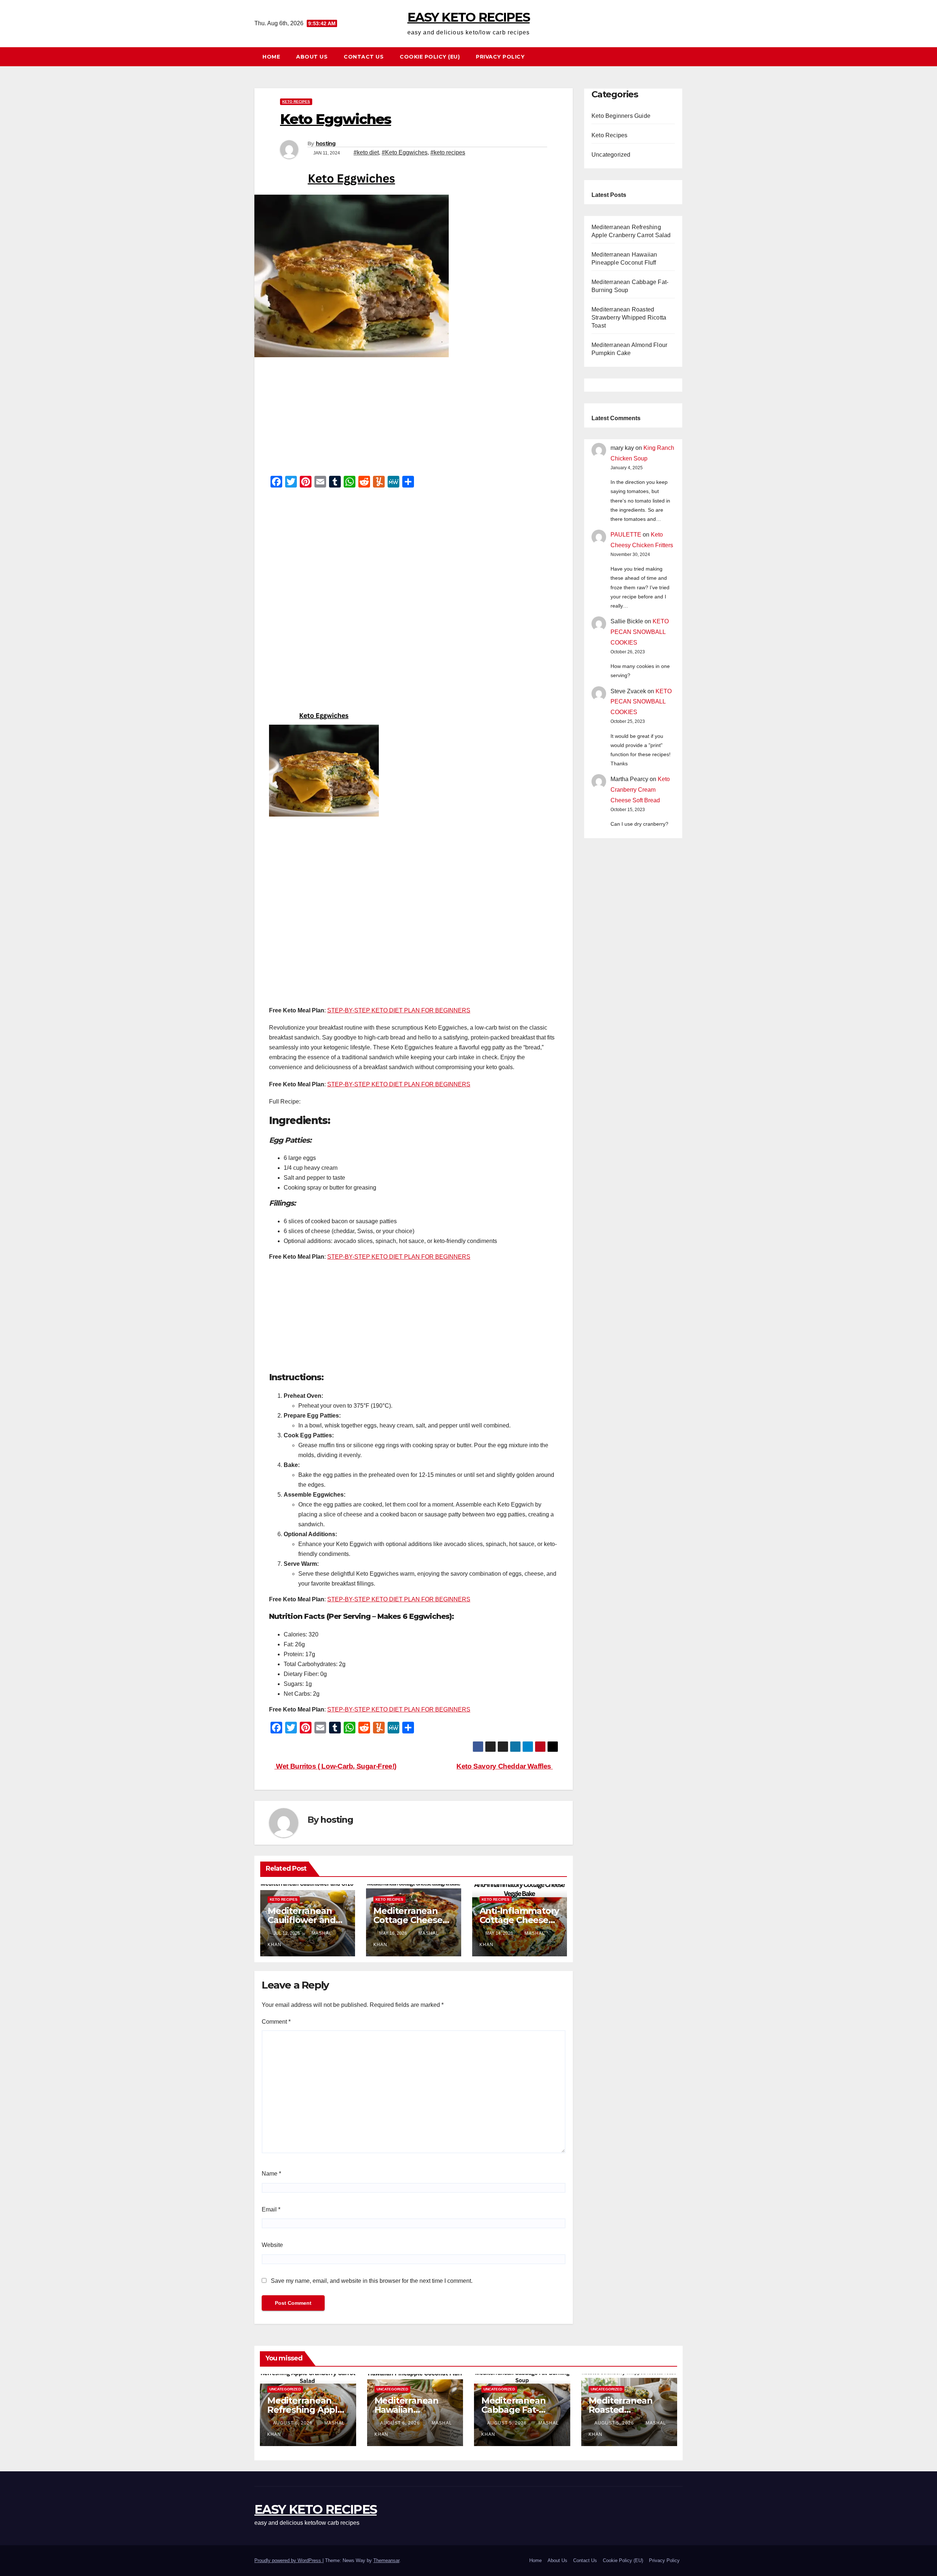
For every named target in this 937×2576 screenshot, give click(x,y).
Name (271, 2174)
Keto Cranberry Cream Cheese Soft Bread (640, 790)
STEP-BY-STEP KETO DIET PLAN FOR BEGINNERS (399, 1010)
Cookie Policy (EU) (430, 57)
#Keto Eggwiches (405, 152)
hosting (326, 143)
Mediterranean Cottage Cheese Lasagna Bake (408, 1920)
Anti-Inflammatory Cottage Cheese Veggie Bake (519, 1920)
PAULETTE (626, 535)
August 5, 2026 (508, 2423)
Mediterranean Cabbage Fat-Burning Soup (513, 2410)
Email (271, 2209)
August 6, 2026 (294, 2423)
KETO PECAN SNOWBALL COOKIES (640, 632)
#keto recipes (448, 152)
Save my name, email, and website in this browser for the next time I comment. (372, 2281)
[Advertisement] (414, 419)
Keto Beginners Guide (621, 116)
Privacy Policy (500, 57)
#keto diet (366, 152)
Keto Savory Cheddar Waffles (505, 1766)
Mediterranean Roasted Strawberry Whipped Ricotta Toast (629, 318)
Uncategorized (611, 155)
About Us (312, 57)
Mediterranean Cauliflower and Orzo (302, 1920)
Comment (276, 2022)
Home (271, 57)
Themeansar (386, 2560)
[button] (680, 57)
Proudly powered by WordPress (288, 2560)
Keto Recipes (296, 102)
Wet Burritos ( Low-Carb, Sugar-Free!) (335, 1766)
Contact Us (364, 57)
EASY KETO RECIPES (468, 17)
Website (272, 2245)
